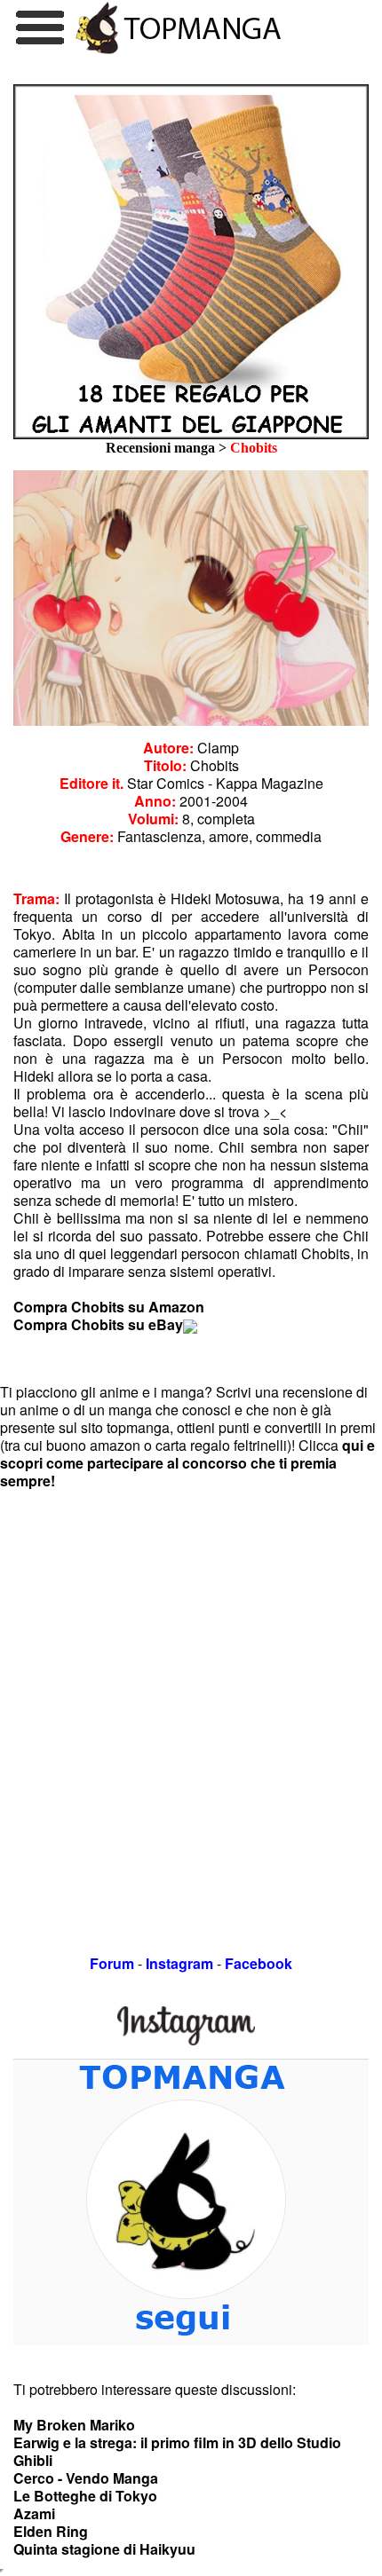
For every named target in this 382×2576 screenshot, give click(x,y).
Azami (34, 2513)
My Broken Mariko (74, 2425)
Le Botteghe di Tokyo (85, 2496)
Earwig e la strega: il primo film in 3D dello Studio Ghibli (177, 2451)
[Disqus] (191, 1712)
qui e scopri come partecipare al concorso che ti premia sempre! (187, 1463)
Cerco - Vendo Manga (86, 2478)
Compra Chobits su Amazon (109, 1307)
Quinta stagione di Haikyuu (104, 2549)
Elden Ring (51, 2531)
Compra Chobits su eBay (98, 1324)
